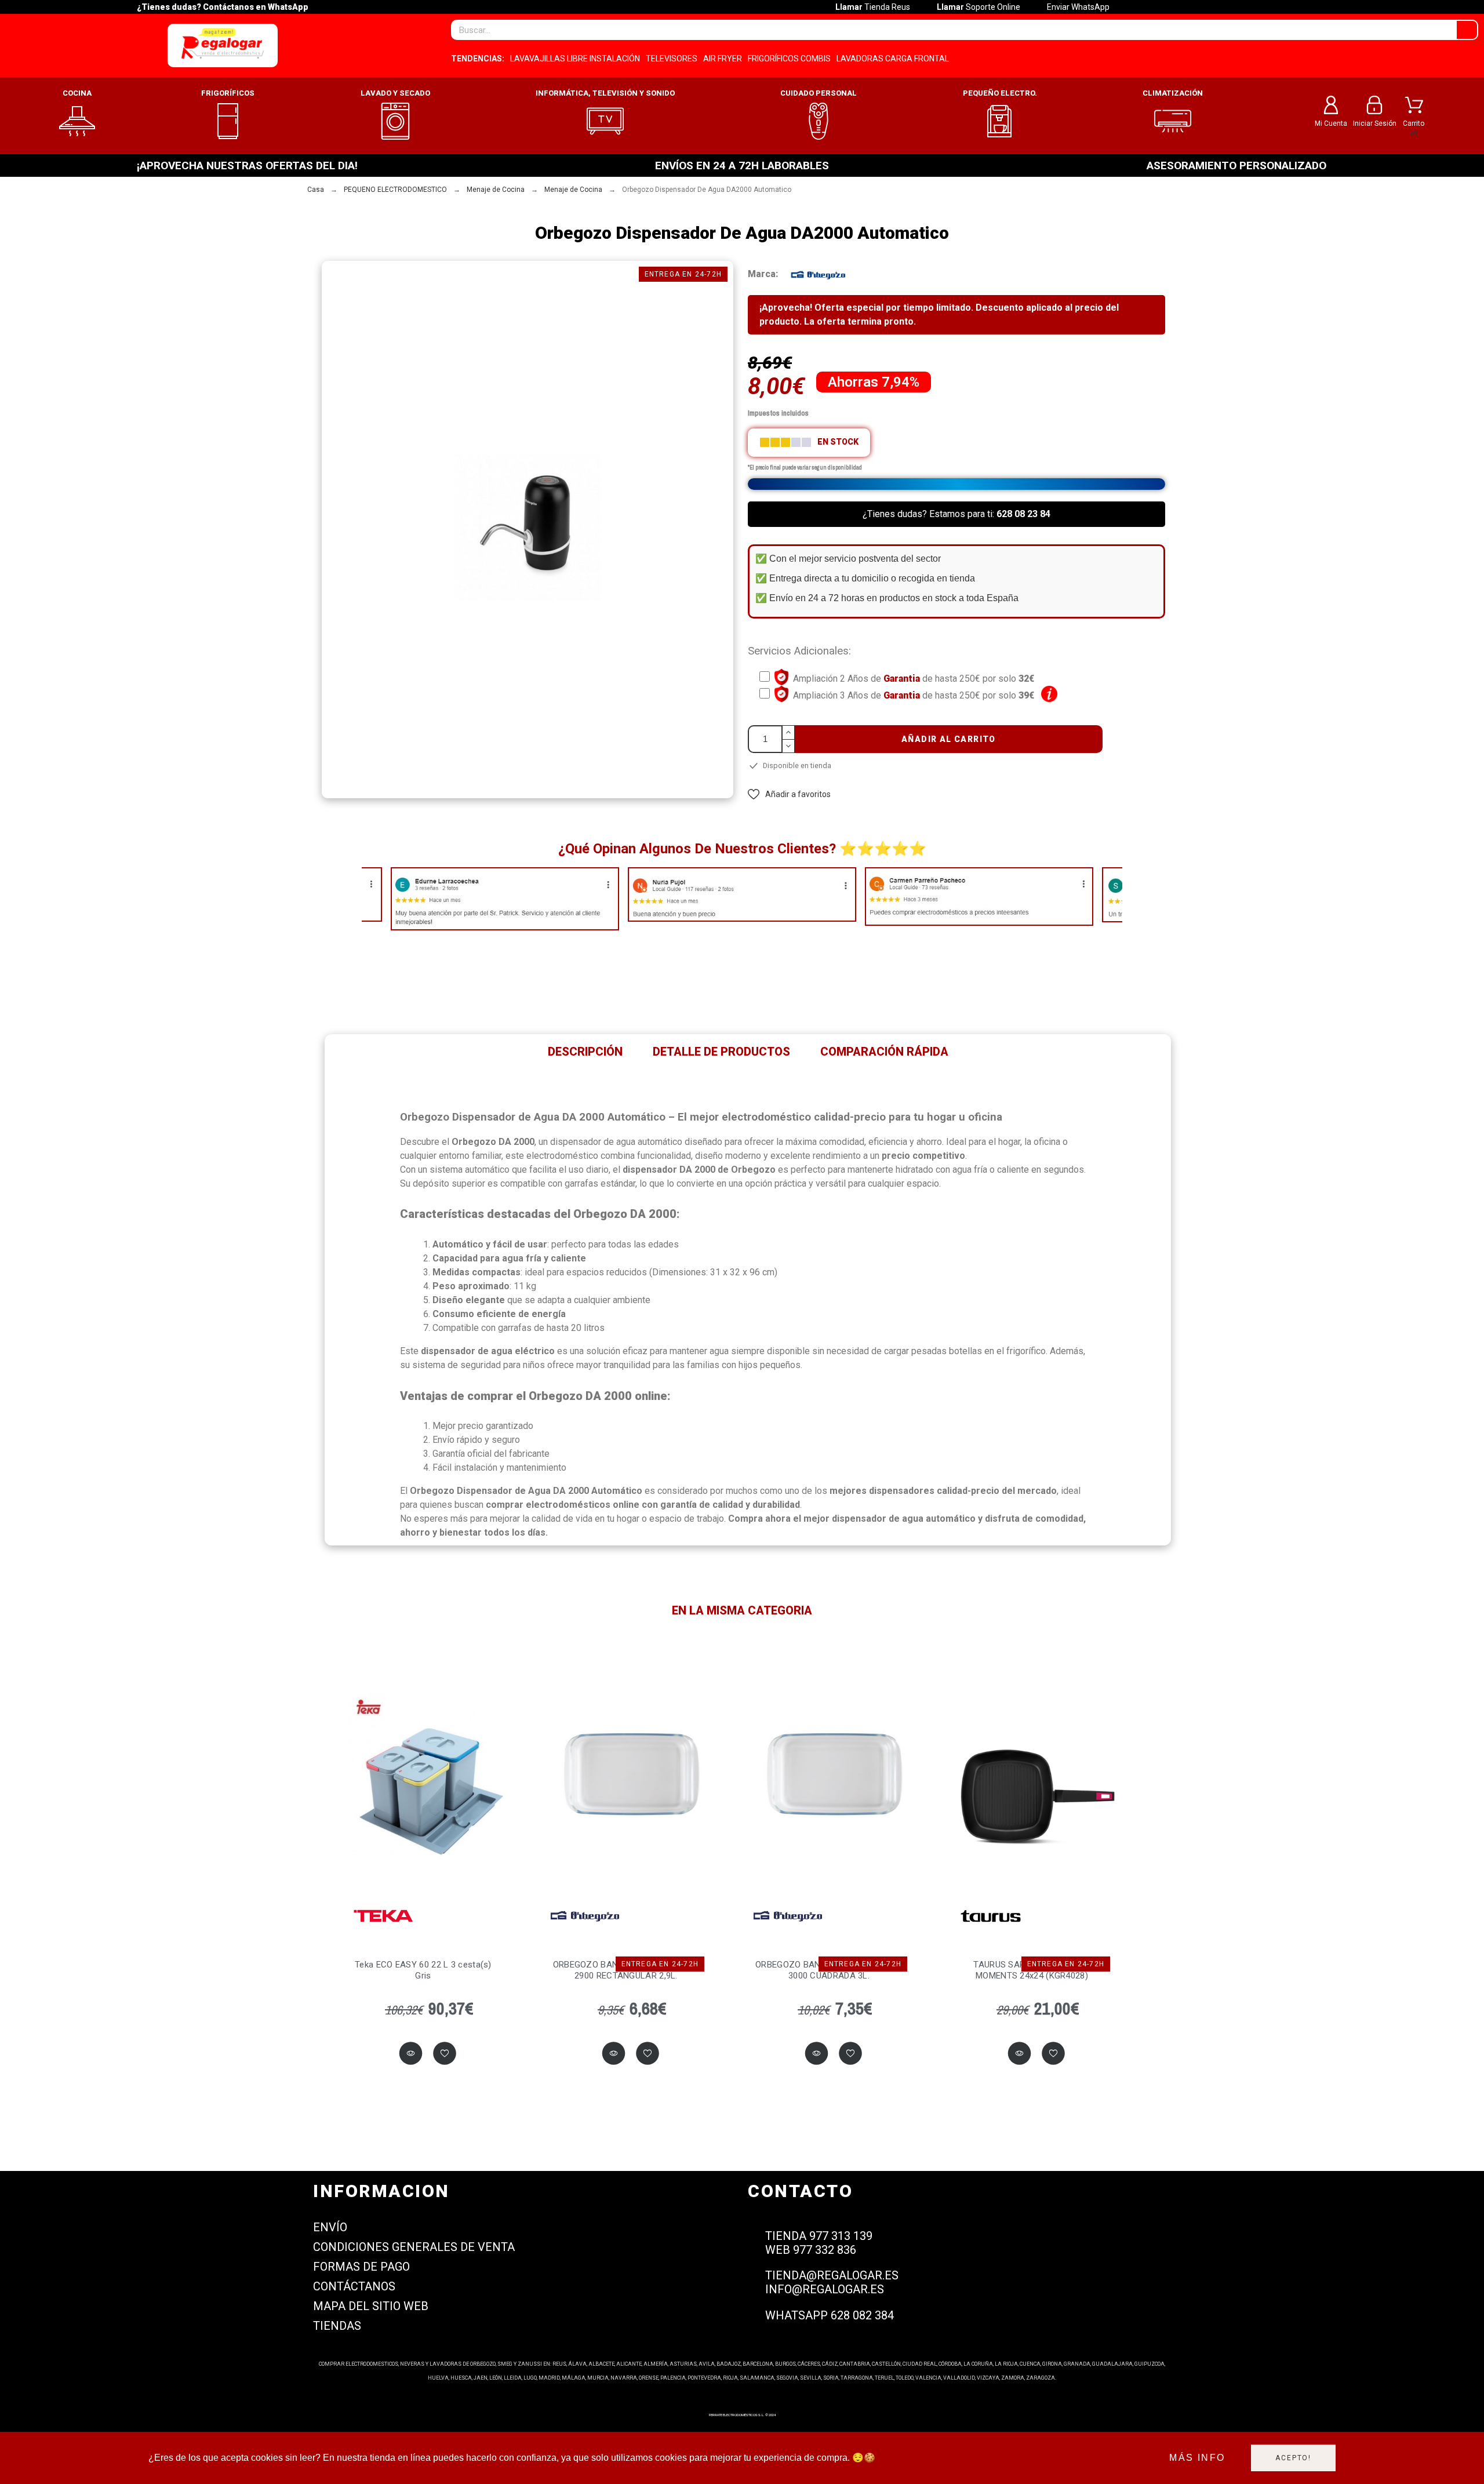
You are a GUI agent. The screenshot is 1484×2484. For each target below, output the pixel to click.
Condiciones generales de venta (414, 2247)
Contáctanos (354, 2286)
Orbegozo (585, 1916)
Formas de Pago (361, 2267)
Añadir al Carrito (949, 739)
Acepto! (1293, 2458)
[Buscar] (1467, 30)
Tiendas (337, 2326)
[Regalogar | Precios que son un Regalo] (223, 46)
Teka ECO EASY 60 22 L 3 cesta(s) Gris (423, 1970)
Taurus (991, 1916)
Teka (382, 1916)
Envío (330, 2227)
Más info (1197, 2458)
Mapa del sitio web (371, 2306)
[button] (789, 794)
